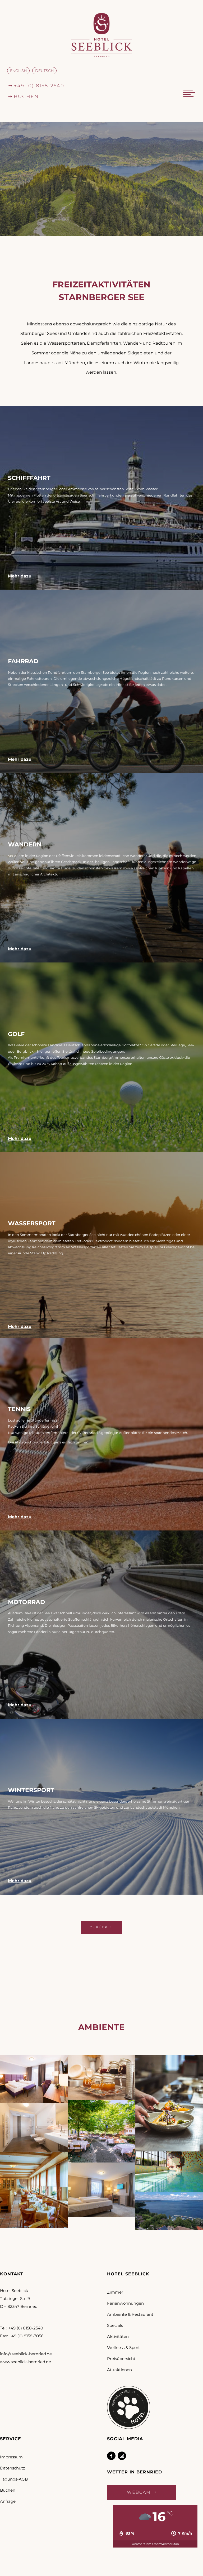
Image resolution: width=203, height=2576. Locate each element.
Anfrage (8, 2501)
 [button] (189, 93)
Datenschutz (13, 2468)
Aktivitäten (118, 2336)
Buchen (8, 2490)
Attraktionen (119, 2370)
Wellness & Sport (123, 2348)
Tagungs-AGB (14, 2479)
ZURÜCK (99, 1927)
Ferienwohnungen (125, 2303)
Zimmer (115, 2292)
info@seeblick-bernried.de (26, 2354)
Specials (115, 2325)
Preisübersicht (121, 2359)
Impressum (11, 2457)
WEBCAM (139, 2492)
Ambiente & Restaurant (130, 2314)
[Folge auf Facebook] (111, 2456)
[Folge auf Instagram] (122, 2456)
